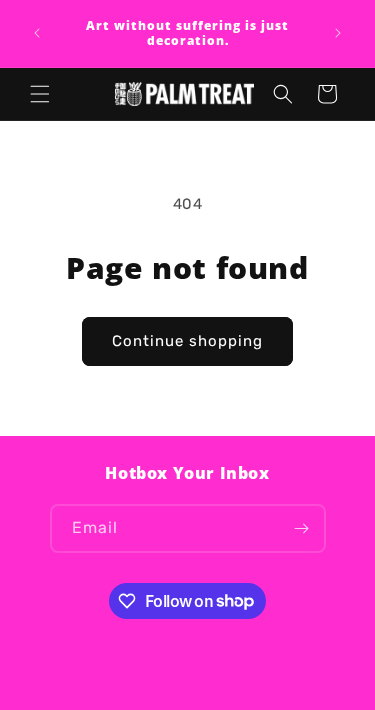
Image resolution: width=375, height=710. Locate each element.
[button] (40, 94)
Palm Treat (152, 693)
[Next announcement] (338, 33)
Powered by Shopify (244, 693)
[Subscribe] (302, 528)
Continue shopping (187, 341)
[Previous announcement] (37, 33)
